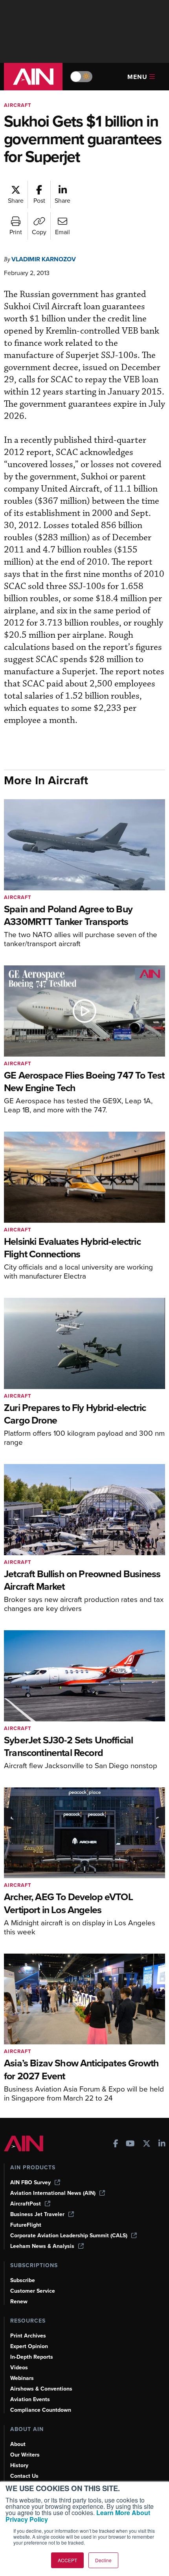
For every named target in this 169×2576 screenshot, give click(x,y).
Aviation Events (30, 2399)
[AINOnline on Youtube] (130, 2144)
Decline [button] (103, 2560)
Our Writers (25, 2455)
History (19, 2465)
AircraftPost (26, 2204)
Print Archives (28, 2336)
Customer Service (33, 2291)
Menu (137, 77)
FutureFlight (26, 2225)
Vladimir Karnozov (44, 259)
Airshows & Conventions (41, 2389)
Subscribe (23, 2280)
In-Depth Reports (32, 2357)
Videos (19, 2368)
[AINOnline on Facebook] (116, 2144)
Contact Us (24, 2476)
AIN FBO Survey (30, 2182)
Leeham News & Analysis (42, 2246)
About (18, 2444)
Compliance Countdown (41, 2410)
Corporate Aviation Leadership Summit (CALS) (69, 2236)
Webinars (22, 2378)
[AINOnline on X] (147, 2144)
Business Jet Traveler (37, 2214)
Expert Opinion (29, 2346)
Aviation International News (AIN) (53, 2193)
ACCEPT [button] (67, 2560)
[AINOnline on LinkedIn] (162, 2144)
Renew (19, 2302)
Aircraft (18, 105)
